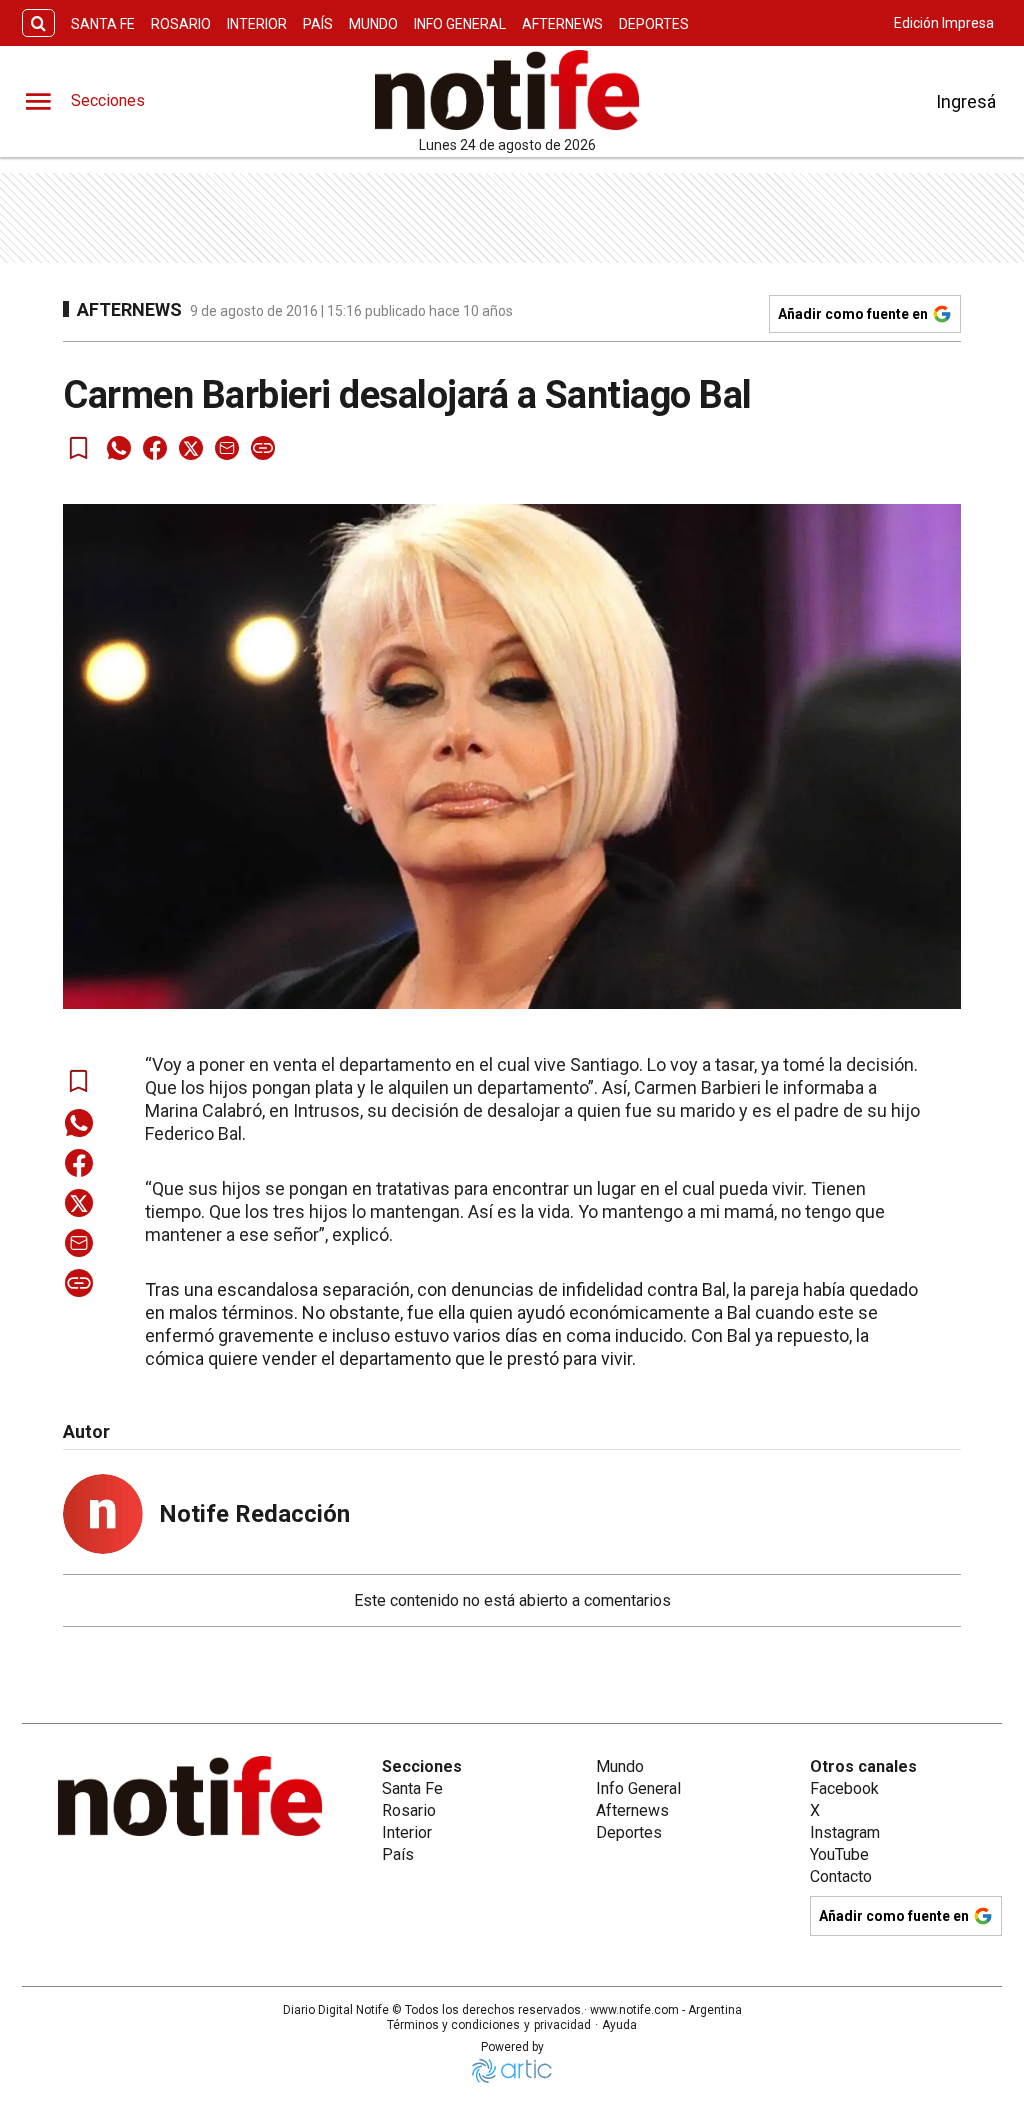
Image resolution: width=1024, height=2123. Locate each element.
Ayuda (619, 2025)
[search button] (38, 23)
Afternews (562, 24)
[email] (227, 448)
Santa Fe (103, 24)
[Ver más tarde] (79, 448)
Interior (257, 24)
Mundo (373, 24)
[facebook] (155, 448)
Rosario (181, 24)
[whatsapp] (119, 448)
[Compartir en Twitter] (191, 448)
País (318, 24)
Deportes (654, 24)
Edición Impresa (944, 23)
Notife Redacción (254, 1514)
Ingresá (966, 101)
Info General (460, 24)
